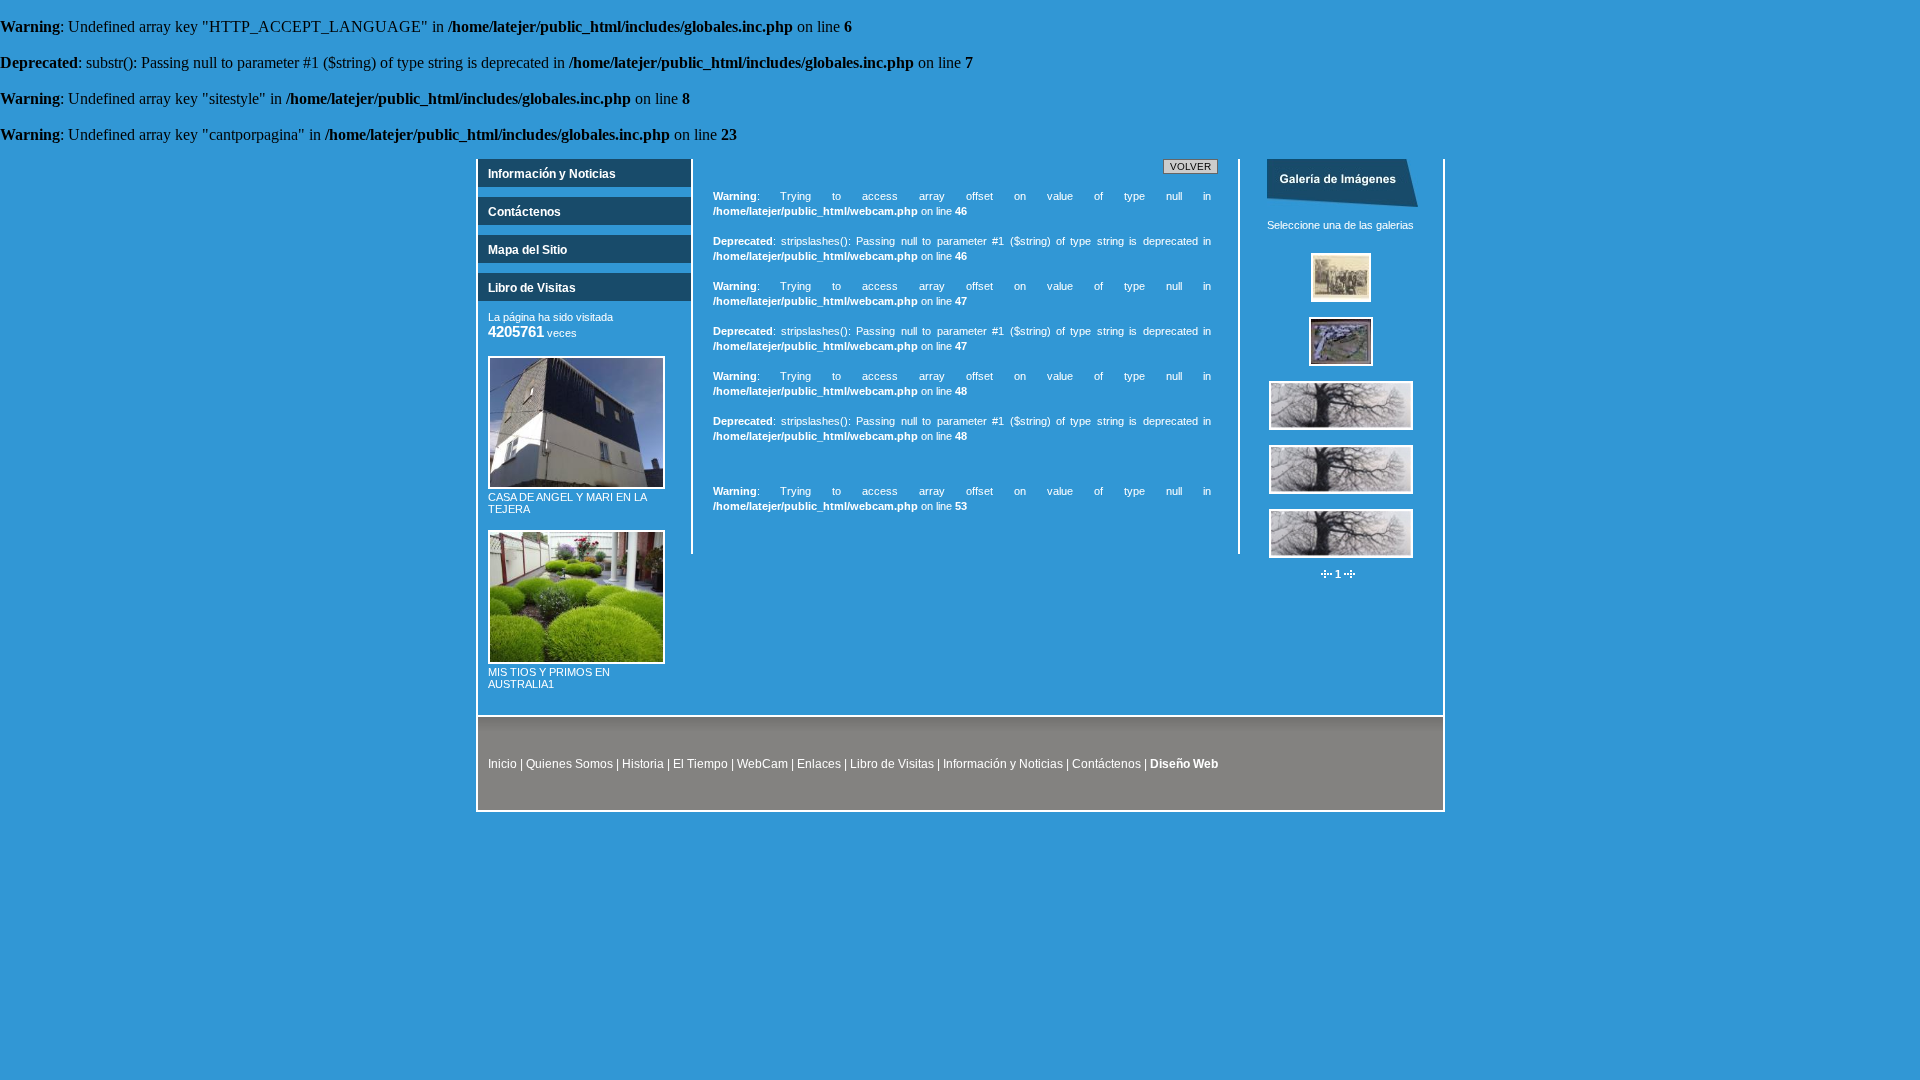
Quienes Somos (569, 764)
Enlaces (819, 764)
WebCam (762, 764)
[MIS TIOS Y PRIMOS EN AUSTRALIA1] (576, 662)
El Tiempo (700, 764)
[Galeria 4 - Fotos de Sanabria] (1348, 500)
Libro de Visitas (532, 288)
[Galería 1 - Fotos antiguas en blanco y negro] (1348, 308)
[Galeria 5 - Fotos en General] (1348, 564)
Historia (643, 764)
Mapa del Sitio (527, 250)
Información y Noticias (552, 174)
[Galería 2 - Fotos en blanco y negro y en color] (1348, 372)
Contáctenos (524, 212)
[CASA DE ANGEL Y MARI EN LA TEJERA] (576, 487)
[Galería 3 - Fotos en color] (1348, 436)
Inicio (502, 764)
